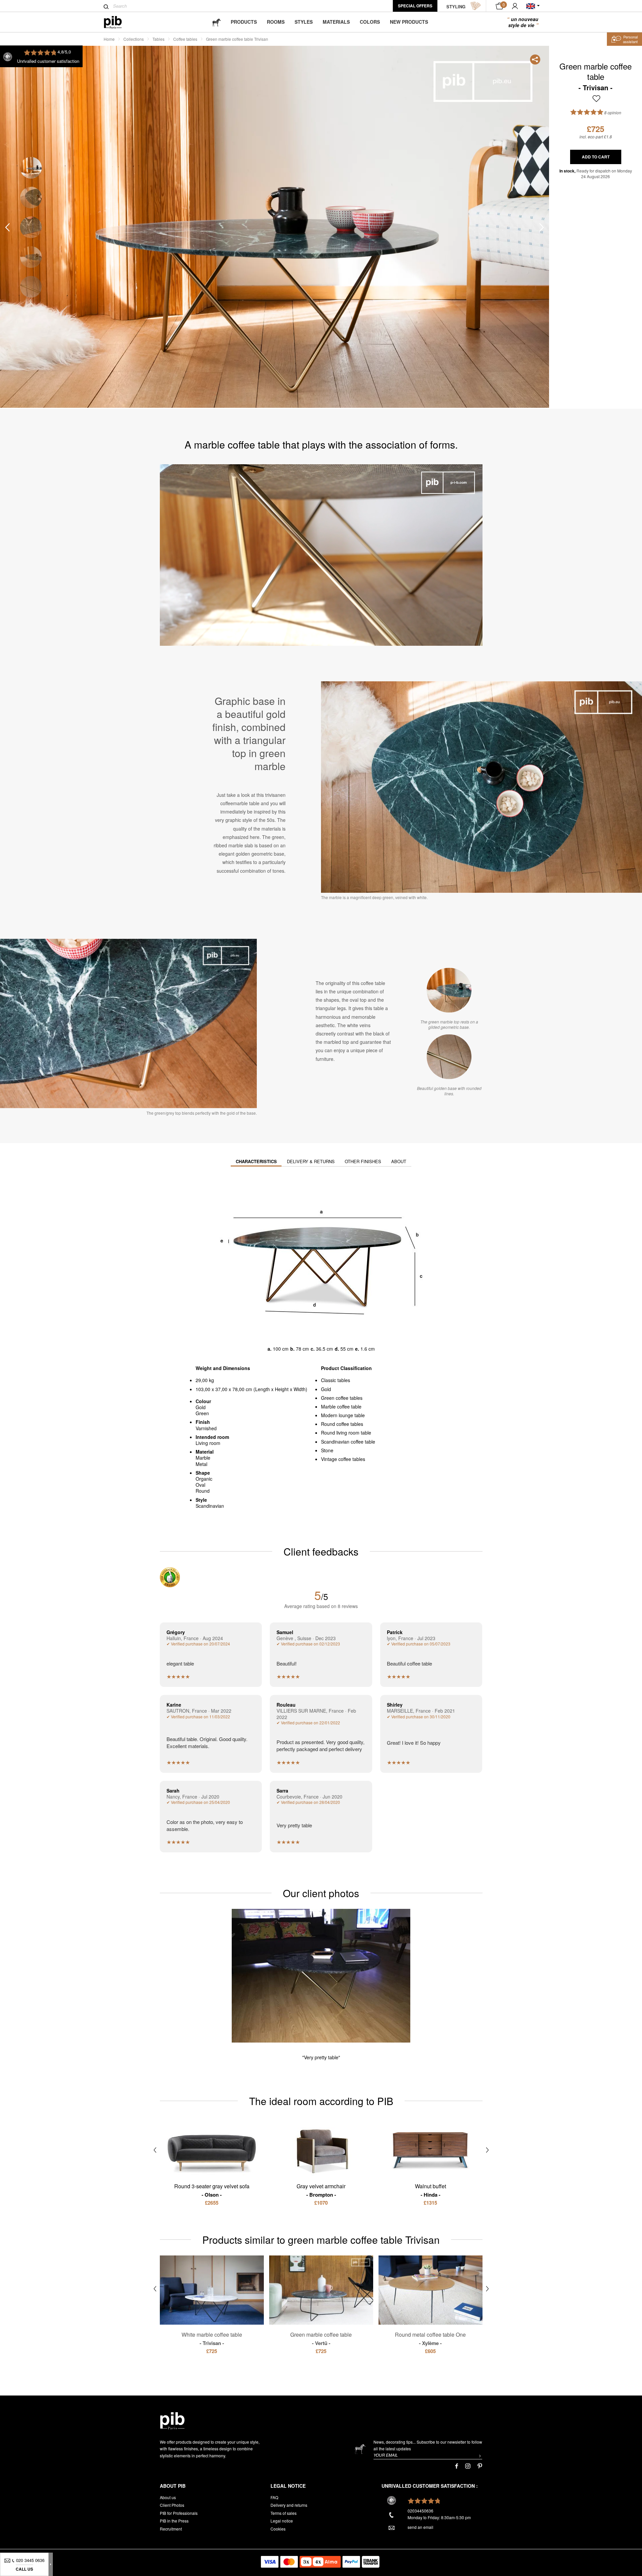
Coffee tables (185, 39)
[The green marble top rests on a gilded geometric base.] (449, 990)
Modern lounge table (343, 1415)
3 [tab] (31, 227)
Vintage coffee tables (343, 1459)
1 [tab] (31, 168)
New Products (409, 22)
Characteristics (256, 1161)
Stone (327, 1450)
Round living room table (346, 1433)
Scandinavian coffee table (348, 1442)
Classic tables (336, 1380)
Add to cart (596, 157)
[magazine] (216, 22)
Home (109, 39)
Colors (370, 22)
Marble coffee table (341, 1406)
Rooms (276, 22)
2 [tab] (31, 197)
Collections (134, 39)
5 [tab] (31, 287)
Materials (336, 22)
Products (244, 22)
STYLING (456, 7)
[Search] (106, 7)
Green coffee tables (342, 1398)
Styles (304, 22)
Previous (7, 227)
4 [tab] (31, 257)
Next (542, 227)
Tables (158, 39)
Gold (326, 1389)
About (399, 1161)
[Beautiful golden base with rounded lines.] (449, 1057)
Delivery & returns (311, 1161)
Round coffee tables (342, 1424)
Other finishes (363, 1161)
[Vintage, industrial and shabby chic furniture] (118, 22)
